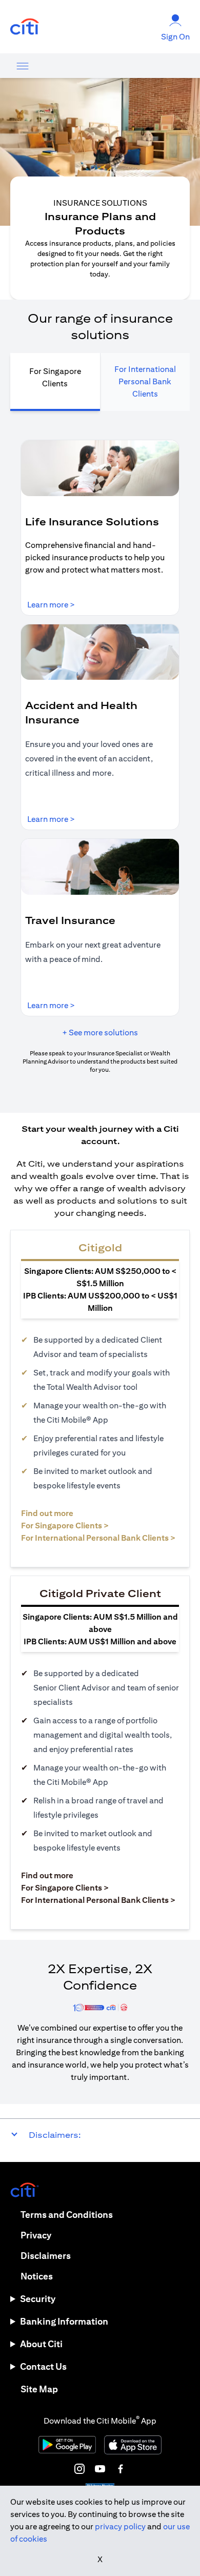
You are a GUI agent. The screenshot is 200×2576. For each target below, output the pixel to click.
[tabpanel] (100, 757)
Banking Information (64, 2321)
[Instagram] (79, 2469)
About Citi (41, 2344)
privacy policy (120, 2526)
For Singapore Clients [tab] (55, 377)
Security (38, 2299)
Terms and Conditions (67, 2215)
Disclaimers (46, 2256)
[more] (23, 66)
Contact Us (43, 2366)
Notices (37, 2276)
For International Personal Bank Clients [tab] (145, 381)
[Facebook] (121, 2469)
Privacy (36, 2235)
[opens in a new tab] (25, 27)
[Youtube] (100, 2469)
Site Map (39, 2389)
